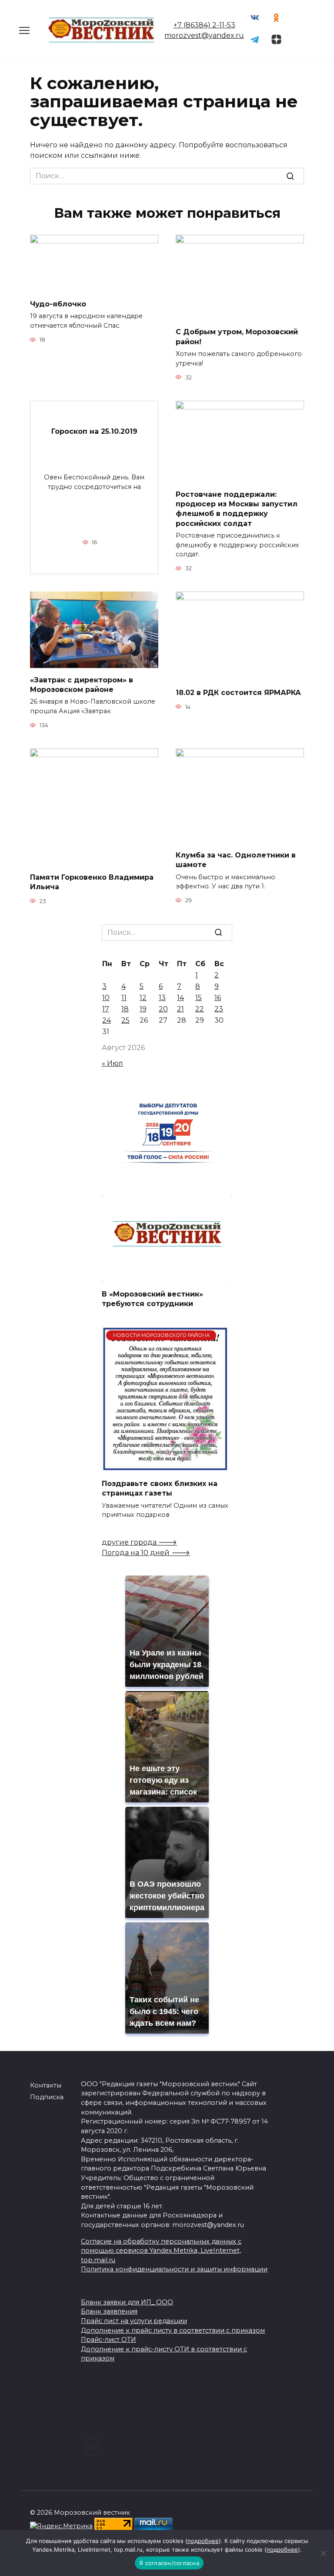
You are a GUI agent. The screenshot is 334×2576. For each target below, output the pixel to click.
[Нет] (323, 2553)
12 (143, 998)
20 (163, 1009)
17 (106, 1009)
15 (199, 998)
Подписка (47, 2097)
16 (218, 998)
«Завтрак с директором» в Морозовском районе (82, 684)
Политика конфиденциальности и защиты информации (174, 2269)
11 (124, 998)
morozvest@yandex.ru (204, 35)
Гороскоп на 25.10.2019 (94, 431)
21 (180, 1009)
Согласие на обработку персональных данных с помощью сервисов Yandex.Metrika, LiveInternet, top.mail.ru (161, 2251)
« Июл (112, 1063)
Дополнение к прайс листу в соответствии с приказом (173, 2330)
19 (143, 1009)
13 (162, 998)
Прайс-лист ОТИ (109, 2340)
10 (106, 998)
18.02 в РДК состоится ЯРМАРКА (238, 693)
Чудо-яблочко (58, 304)
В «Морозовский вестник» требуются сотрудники (152, 1298)
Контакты (46, 2085)
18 (125, 1009)
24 (107, 1020)
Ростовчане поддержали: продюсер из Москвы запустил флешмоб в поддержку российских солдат (237, 509)
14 (180, 998)
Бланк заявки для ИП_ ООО (127, 2302)
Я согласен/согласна (169, 2563)
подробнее (203, 2541)
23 (219, 1009)
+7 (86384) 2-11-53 (204, 25)
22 (200, 1009)
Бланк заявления (109, 2311)
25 (125, 1020)
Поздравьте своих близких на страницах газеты (160, 1488)
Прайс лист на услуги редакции (134, 2321)
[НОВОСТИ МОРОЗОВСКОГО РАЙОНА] (165, 1466)
